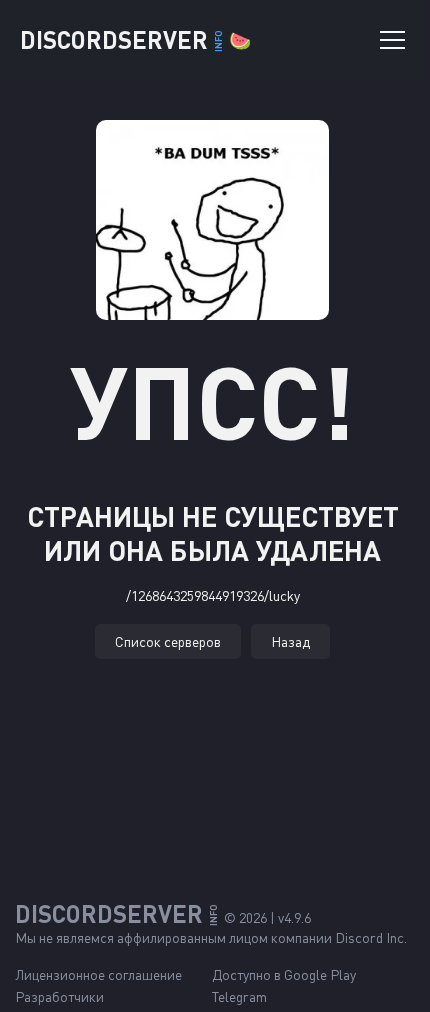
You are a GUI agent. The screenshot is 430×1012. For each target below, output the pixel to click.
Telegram (239, 996)
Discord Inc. (371, 937)
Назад (290, 641)
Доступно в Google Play (284, 974)
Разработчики (59, 996)
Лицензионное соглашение (98, 974)
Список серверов (168, 641)
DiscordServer (135, 39)
